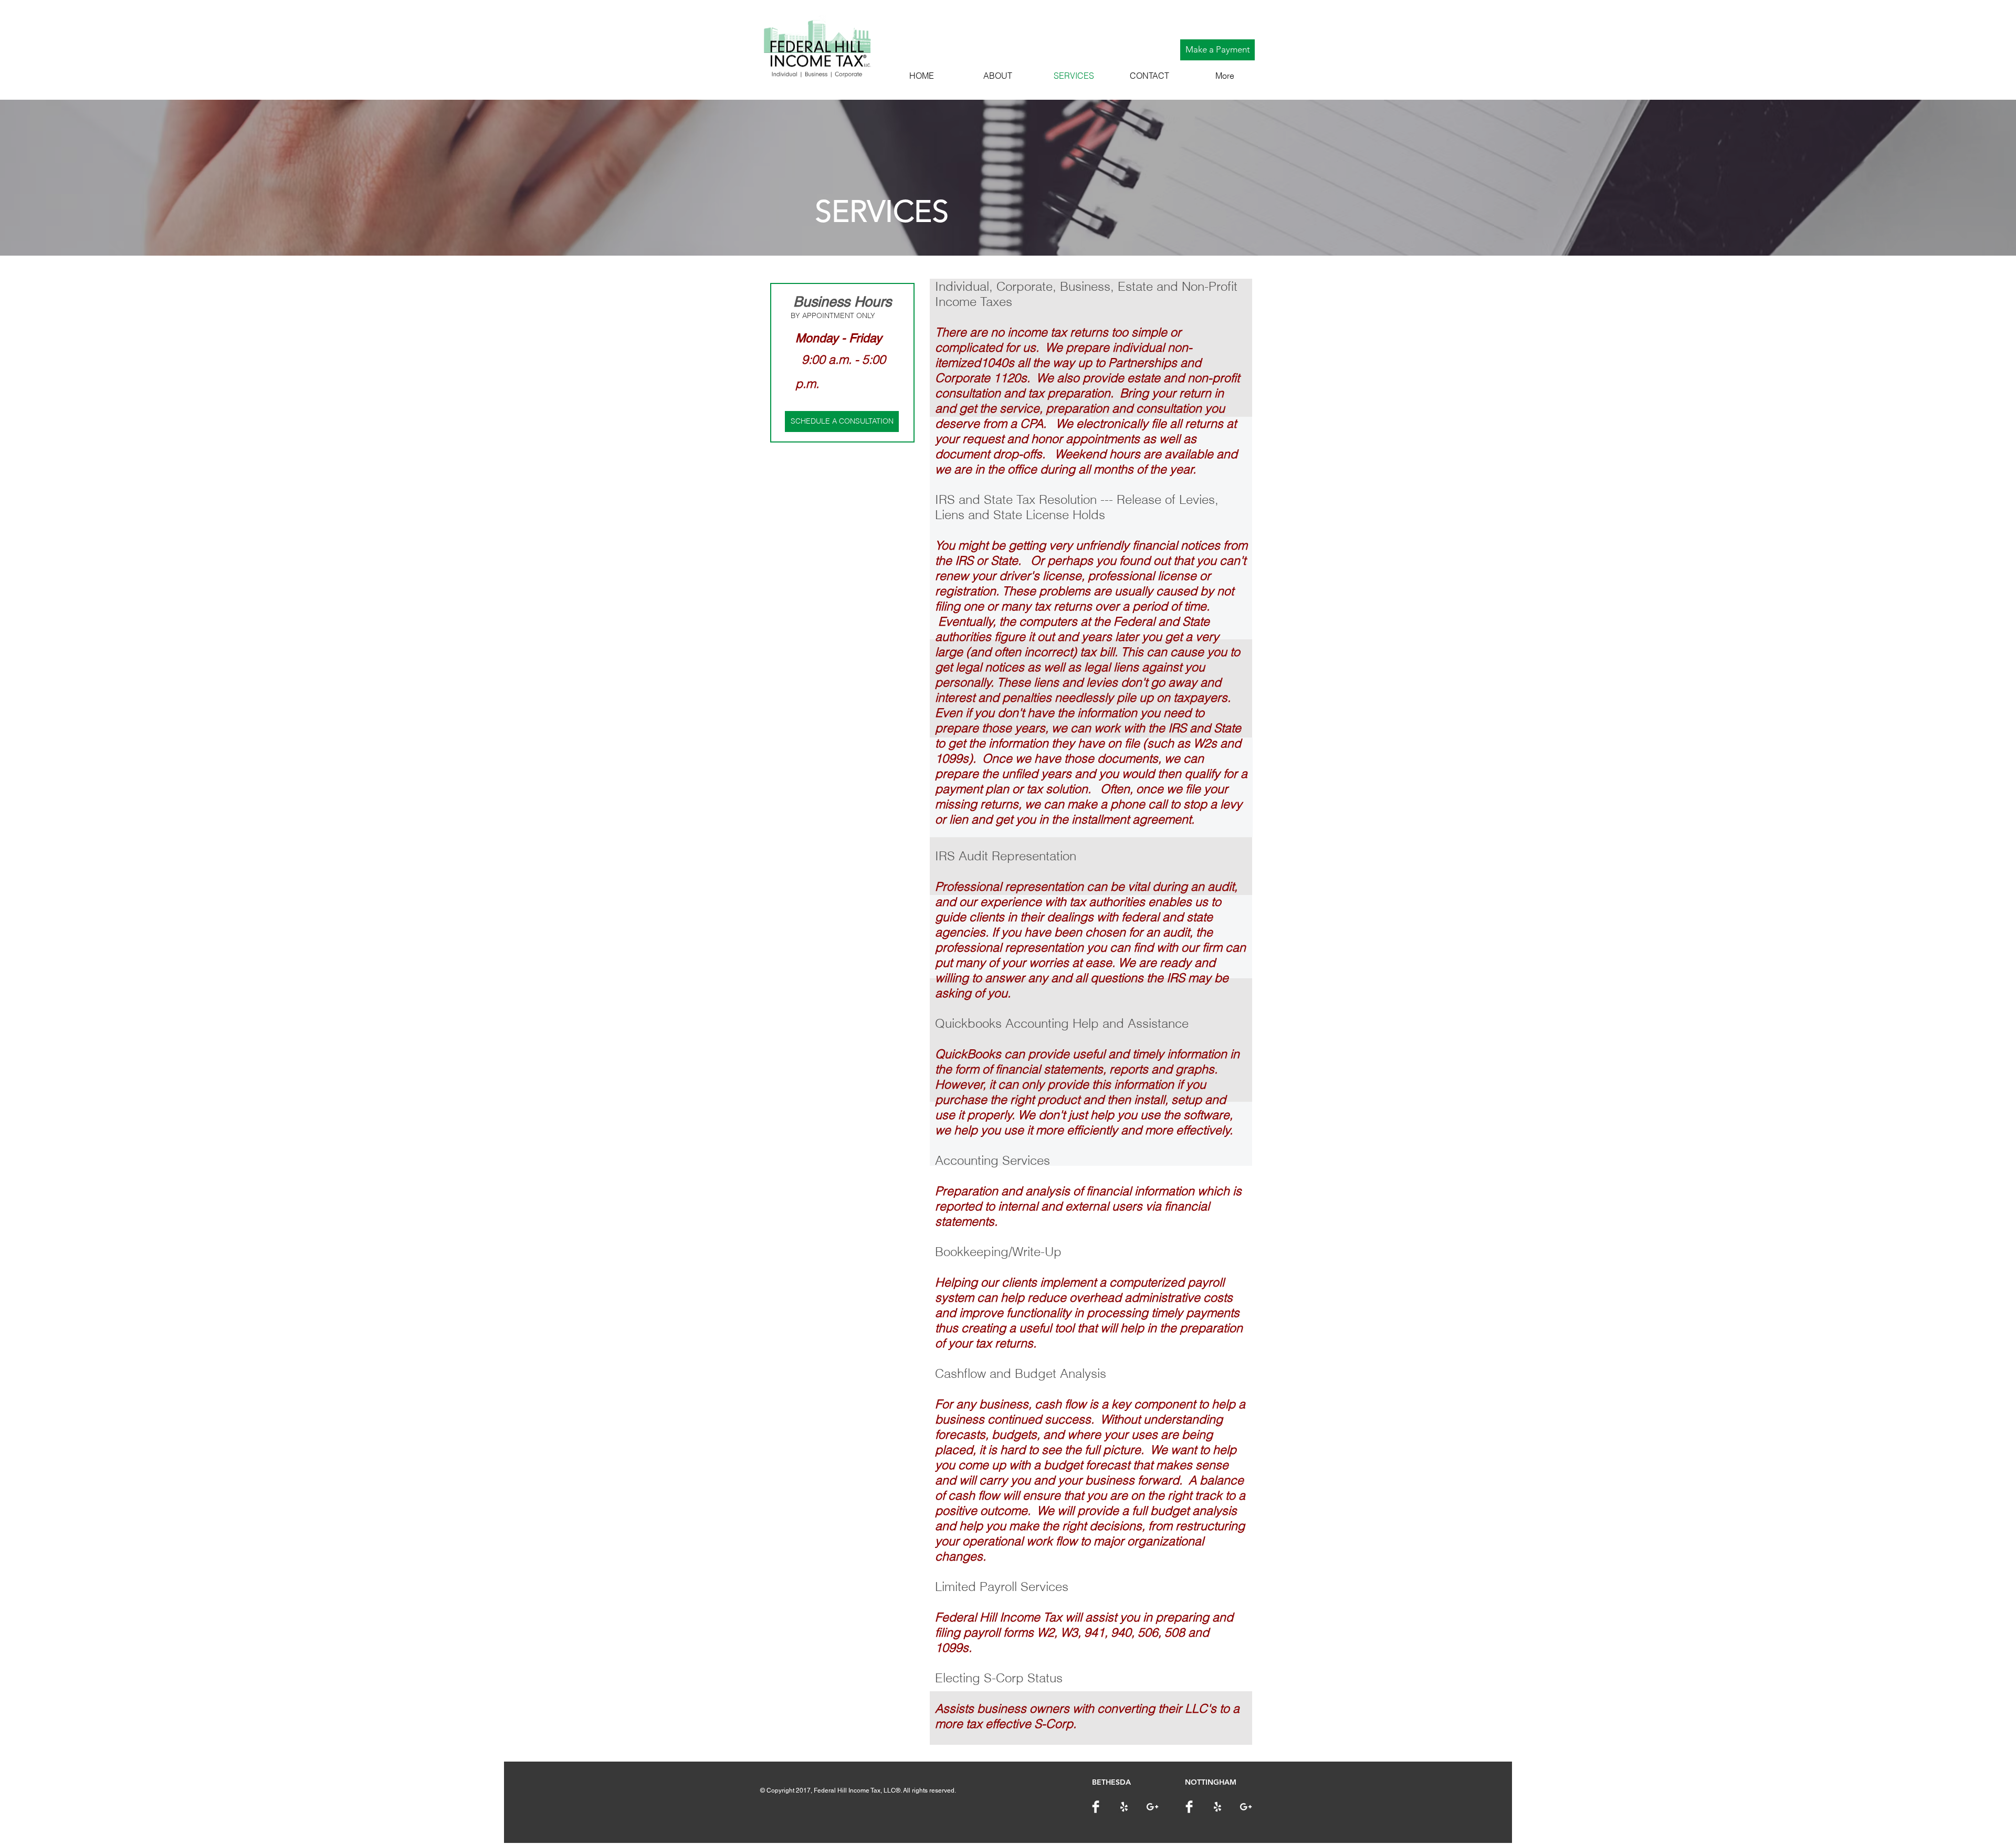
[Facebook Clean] (1096, 1807)
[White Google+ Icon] (1152, 1807)
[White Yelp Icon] (1124, 1807)
